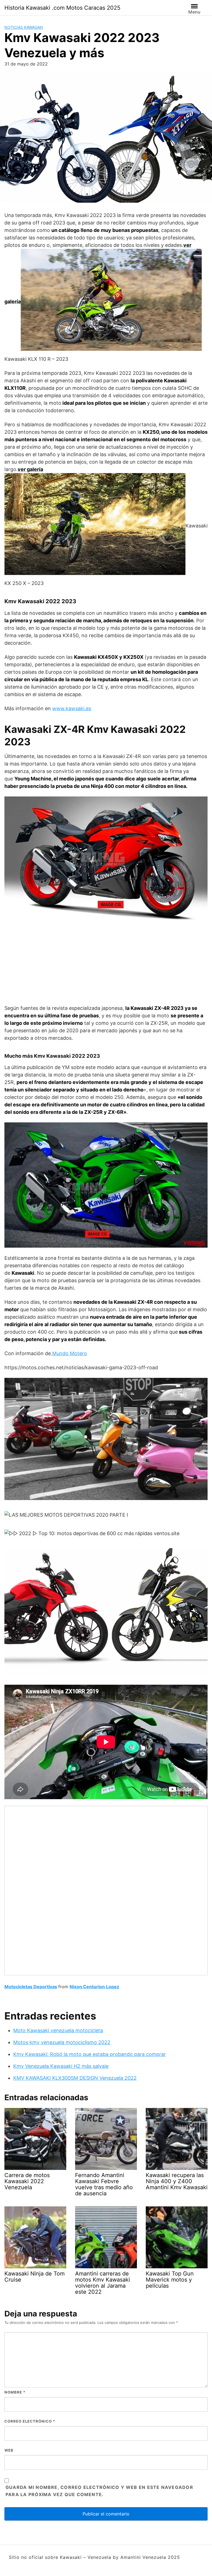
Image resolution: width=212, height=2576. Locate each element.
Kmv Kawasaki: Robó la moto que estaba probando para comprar (90, 2054)
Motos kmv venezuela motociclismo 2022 (62, 2042)
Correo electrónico (30, 2421)
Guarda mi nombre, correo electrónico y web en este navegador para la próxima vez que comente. (99, 2491)
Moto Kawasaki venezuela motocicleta (58, 2030)
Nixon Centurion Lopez (94, 1987)
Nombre (15, 2392)
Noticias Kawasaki (24, 27)
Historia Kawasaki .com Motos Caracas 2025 (62, 8)
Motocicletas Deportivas (31, 1987)
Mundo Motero (69, 1353)
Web (9, 2450)
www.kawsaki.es (72, 708)
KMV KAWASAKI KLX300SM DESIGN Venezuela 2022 (75, 2078)
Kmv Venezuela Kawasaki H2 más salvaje (61, 2066)
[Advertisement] (106, 966)
